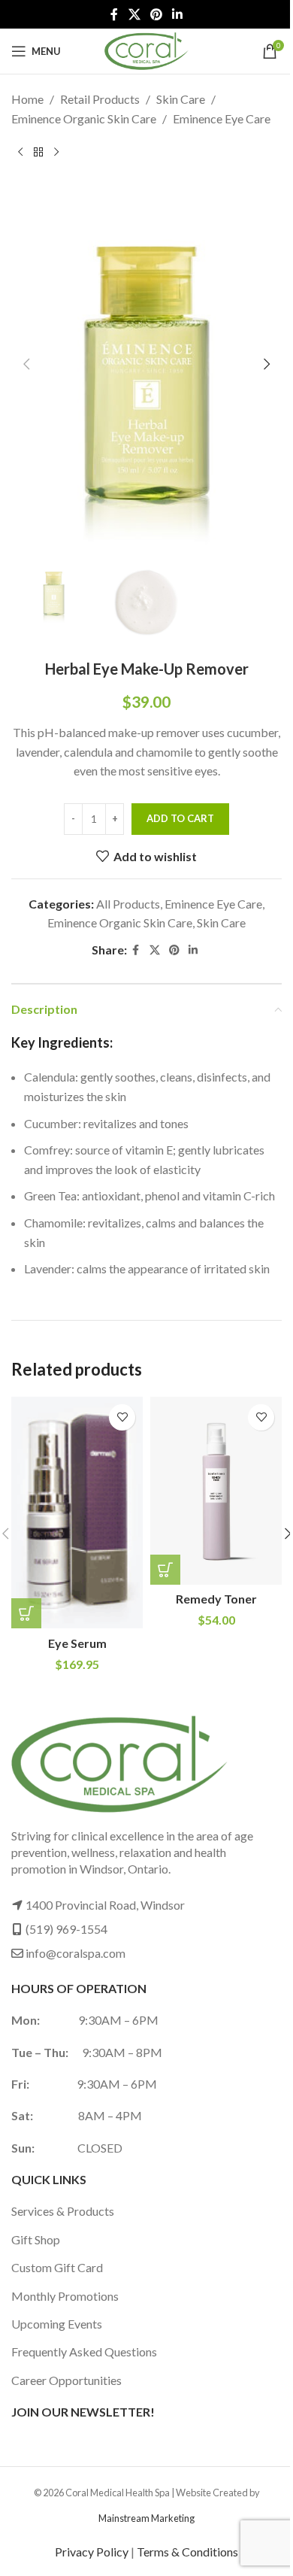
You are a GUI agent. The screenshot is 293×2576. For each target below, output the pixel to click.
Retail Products (100, 99)
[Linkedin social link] (178, 14)
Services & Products (63, 2211)
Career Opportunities (66, 2380)
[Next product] (56, 152)
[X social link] (134, 14)
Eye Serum (77, 1643)
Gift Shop (36, 2239)
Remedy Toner (216, 1599)
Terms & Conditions (187, 2552)
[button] (26, 364)
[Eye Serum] (77, 1513)
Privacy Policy (92, 2552)
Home (27, 99)
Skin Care (181, 99)
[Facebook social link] (114, 14)
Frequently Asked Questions (84, 2351)
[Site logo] (146, 49)
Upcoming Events (57, 2324)
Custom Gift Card (57, 2267)
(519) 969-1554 (66, 1929)
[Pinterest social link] (156, 14)
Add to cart (180, 818)
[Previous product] (20, 152)
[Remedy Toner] (216, 1491)
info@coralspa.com (76, 1953)
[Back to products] (38, 152)
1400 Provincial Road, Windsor (105, 1905)
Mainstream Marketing (146, 2518)
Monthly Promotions (65, 2296)
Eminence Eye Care (222, 118)
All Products (128, 904)
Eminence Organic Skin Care (84, 118)
